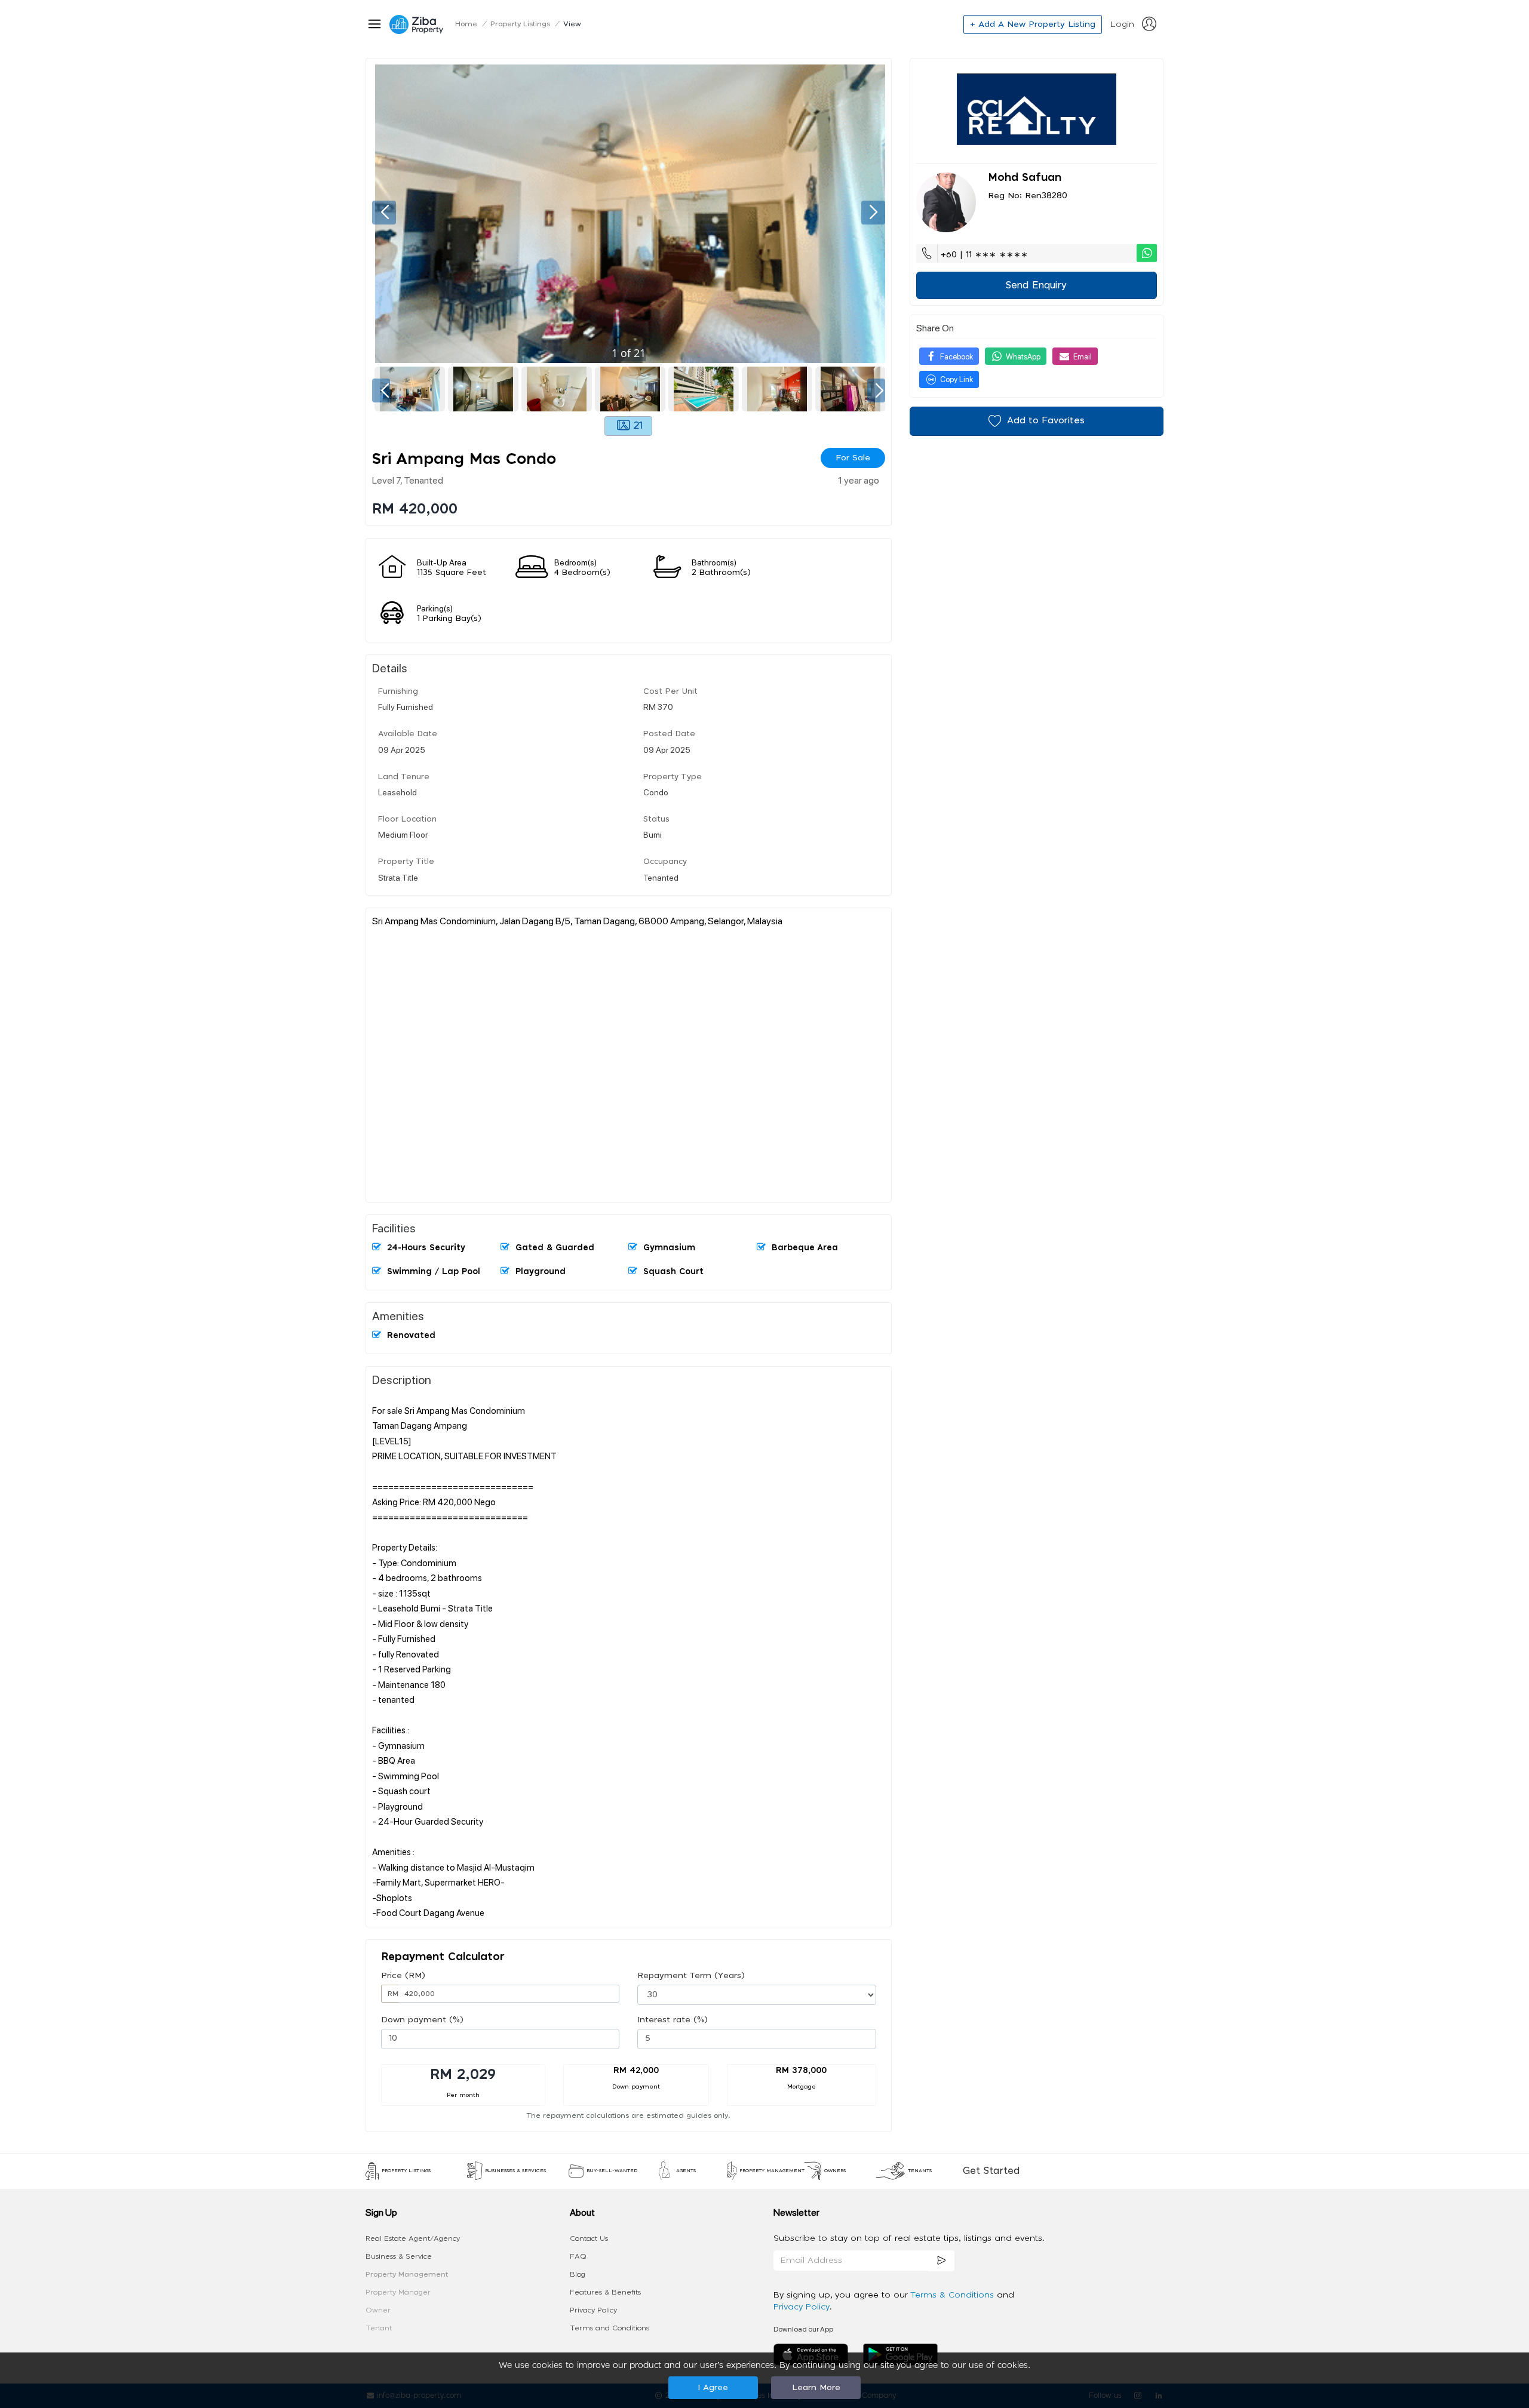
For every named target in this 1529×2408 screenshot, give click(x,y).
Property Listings (520, 24)
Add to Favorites (1046, 421)
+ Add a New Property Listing (1033, 24)
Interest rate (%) (673, 2020)
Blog (578, 2274)
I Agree (713, 2388)
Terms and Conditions (610, 2328)
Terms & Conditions (954, 2295)
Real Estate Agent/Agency (413, 2238)
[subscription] (941, 2261)
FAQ (578, 2256)
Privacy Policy (593, 2310)
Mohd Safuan (1025, 178)
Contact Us (589, 2238)
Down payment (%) (422, 2020)
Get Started (991, 2171)
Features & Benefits (605, 2292)
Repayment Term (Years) (691, 1976)
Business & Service (399, 2256)
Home (466, 24)
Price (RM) (403, 1976)
